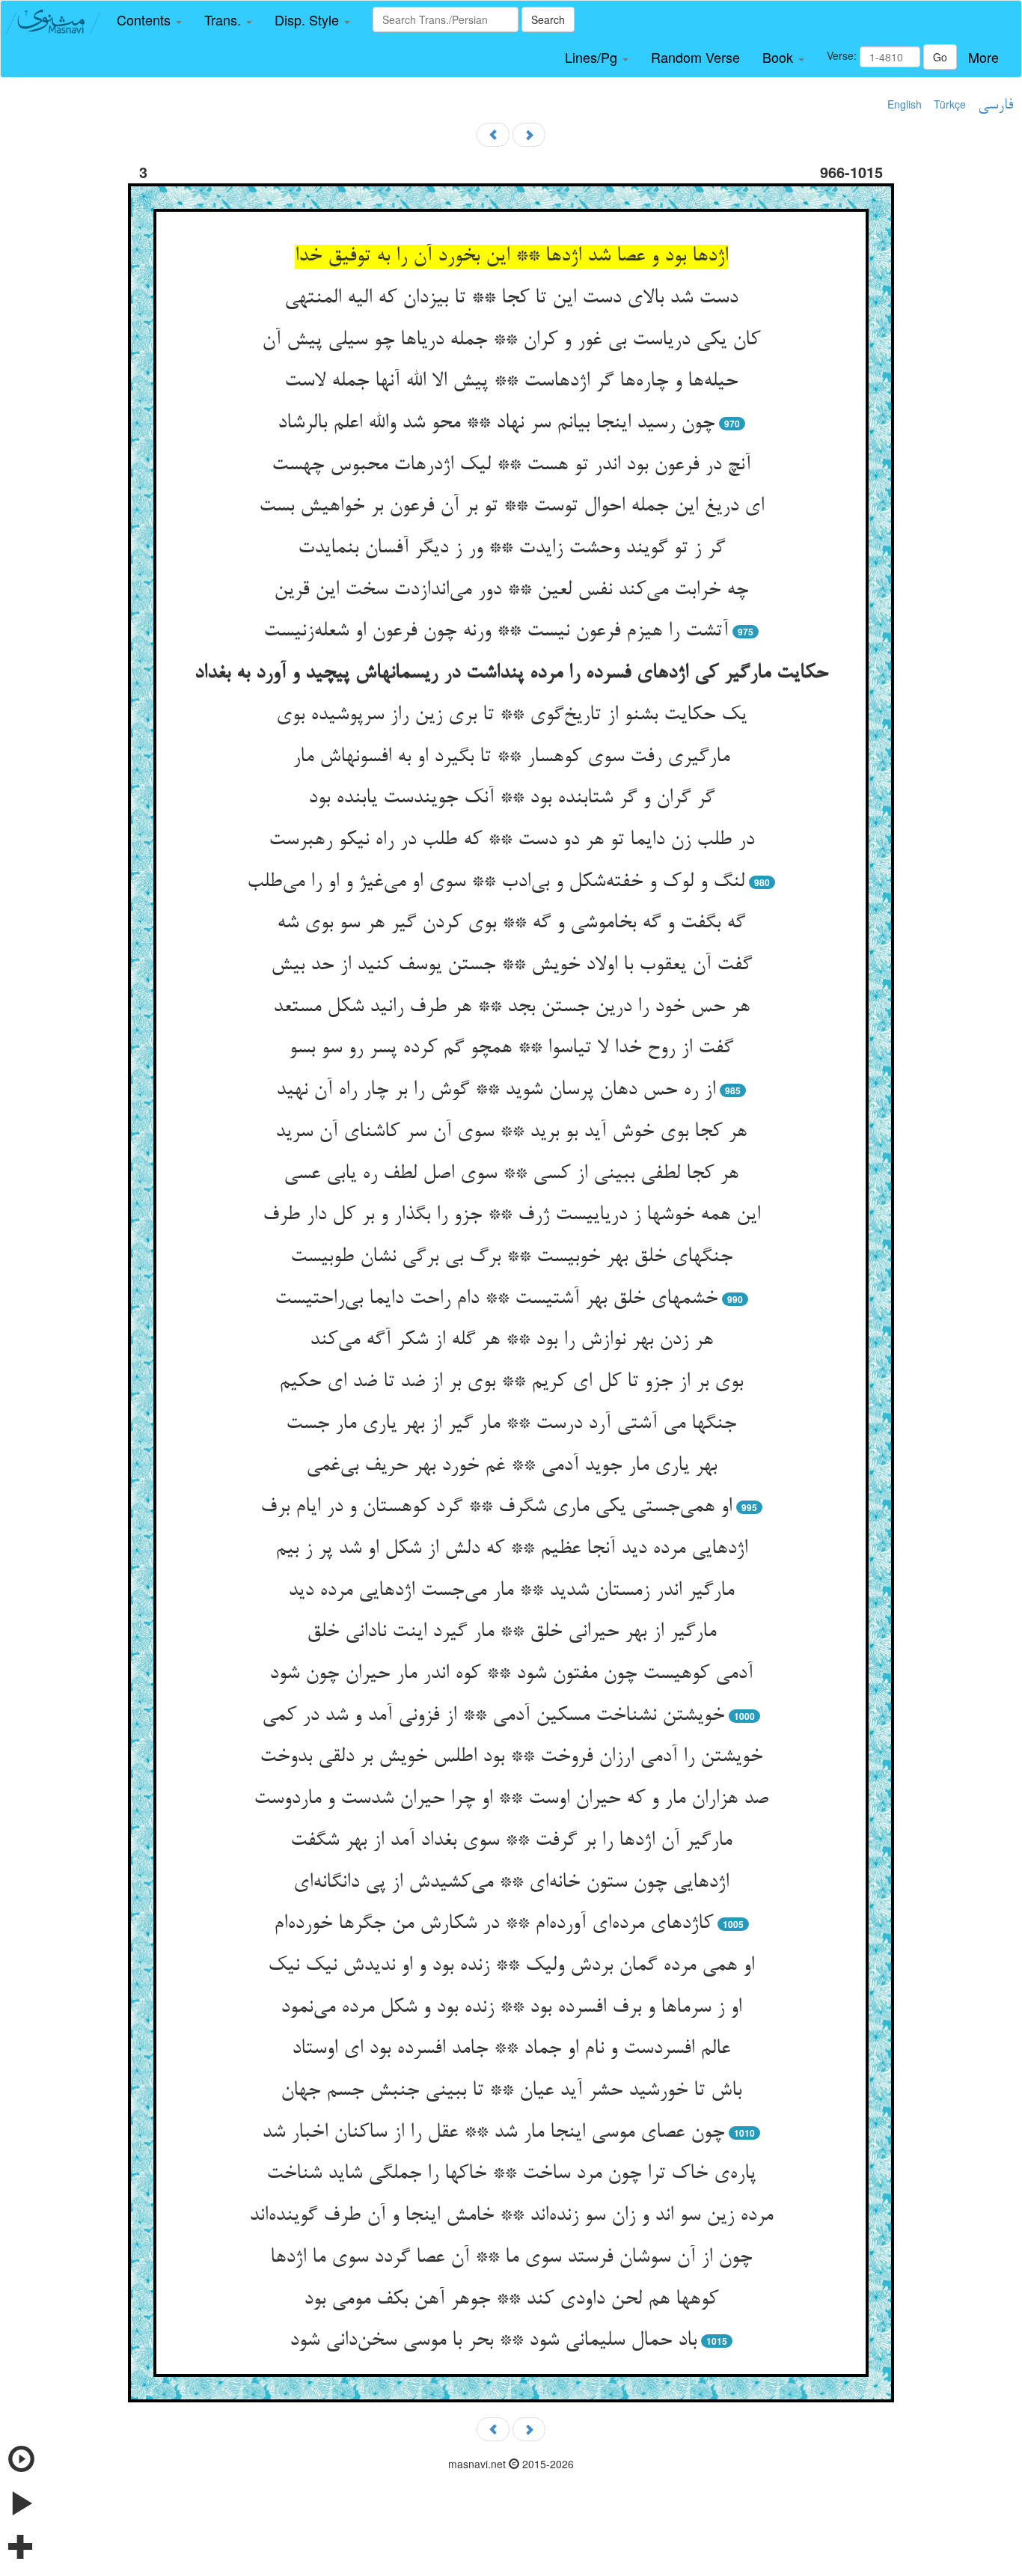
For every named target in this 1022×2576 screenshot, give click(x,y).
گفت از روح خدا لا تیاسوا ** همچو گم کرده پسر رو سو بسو (511, 1049)
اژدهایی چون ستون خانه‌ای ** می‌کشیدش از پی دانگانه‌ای (511, 1883)
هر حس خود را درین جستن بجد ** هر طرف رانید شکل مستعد (511, 1007)
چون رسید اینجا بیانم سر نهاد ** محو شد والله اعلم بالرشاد (496, 424)
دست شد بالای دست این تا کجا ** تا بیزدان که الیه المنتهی (511, 299)
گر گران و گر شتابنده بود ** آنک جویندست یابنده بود (511, 799)
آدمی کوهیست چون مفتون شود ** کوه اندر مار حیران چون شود (511, 1674)
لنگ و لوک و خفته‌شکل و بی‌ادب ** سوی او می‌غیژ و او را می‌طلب (496, 882)
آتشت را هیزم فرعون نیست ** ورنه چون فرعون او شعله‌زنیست (496, 632)
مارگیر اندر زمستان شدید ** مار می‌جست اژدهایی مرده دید (511, 1591)
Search (548, 19)
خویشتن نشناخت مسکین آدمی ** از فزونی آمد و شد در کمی (493, 1716)
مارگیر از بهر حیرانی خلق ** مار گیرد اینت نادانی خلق (511, 1632)
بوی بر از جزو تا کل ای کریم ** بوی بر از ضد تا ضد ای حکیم (511, 1382)
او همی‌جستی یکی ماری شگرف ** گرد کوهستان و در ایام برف (496, 1507)
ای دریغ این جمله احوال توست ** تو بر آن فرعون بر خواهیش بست (511, 507)
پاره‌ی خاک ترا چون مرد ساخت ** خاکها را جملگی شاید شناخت (511, 2174)
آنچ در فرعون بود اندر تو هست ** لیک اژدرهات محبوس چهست (511, 466)
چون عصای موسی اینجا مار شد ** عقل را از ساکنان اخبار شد (493, 2133)
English (905, 104)
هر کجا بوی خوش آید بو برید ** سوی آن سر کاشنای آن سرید (511, 1132)
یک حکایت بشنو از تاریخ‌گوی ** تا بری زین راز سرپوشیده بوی (511, 715)
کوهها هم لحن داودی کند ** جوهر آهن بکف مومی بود (511, 2300)
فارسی (995, 106)
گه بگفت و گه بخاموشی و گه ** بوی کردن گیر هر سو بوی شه (511, 924)
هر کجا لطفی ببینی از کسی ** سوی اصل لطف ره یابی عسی (511, 1174)
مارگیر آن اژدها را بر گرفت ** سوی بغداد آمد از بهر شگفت (511, 1841)
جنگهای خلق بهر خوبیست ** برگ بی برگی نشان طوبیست (511, 1257)
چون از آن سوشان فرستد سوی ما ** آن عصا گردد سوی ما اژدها (511, 2258)
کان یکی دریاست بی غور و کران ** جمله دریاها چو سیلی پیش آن (511, 341)
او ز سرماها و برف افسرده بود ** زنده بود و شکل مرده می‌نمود (511, 2008)
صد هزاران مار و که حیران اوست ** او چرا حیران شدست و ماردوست (511, 1799)
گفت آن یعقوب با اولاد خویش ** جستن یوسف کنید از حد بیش (511, 965)
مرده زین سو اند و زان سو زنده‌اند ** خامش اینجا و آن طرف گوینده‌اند (511, 2216)
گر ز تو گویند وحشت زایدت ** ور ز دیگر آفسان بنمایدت (511, 549)
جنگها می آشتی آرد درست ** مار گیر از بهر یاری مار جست (511, 1424)
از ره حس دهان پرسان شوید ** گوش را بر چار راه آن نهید (496, 1090)
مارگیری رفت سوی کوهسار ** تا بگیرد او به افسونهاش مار (511, 757)
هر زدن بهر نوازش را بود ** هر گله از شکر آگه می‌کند (511, 1340)
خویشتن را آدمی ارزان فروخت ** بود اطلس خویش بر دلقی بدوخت (511, 1757)
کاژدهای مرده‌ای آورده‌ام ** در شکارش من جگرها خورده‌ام (493, 1924)
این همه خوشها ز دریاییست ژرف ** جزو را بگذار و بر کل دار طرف (511, 1215)
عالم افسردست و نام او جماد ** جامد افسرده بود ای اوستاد (511, 2049)
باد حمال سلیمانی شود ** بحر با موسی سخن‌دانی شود (493, 2341)
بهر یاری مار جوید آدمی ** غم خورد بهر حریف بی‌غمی (511, 1466)
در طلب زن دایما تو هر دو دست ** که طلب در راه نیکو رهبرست (511, 840)
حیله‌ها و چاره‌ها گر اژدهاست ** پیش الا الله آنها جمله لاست (511, 382)
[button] (149, 20)
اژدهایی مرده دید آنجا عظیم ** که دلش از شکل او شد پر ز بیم (511, 1549)
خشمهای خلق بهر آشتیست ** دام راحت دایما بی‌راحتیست (496, 1299)
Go (940, 57)
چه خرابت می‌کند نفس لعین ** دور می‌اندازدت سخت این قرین (511, 590)
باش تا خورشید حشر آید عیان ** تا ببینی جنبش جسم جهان (511, 2091)
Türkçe (950, 104)
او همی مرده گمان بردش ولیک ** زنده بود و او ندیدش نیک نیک (511, 1966)
